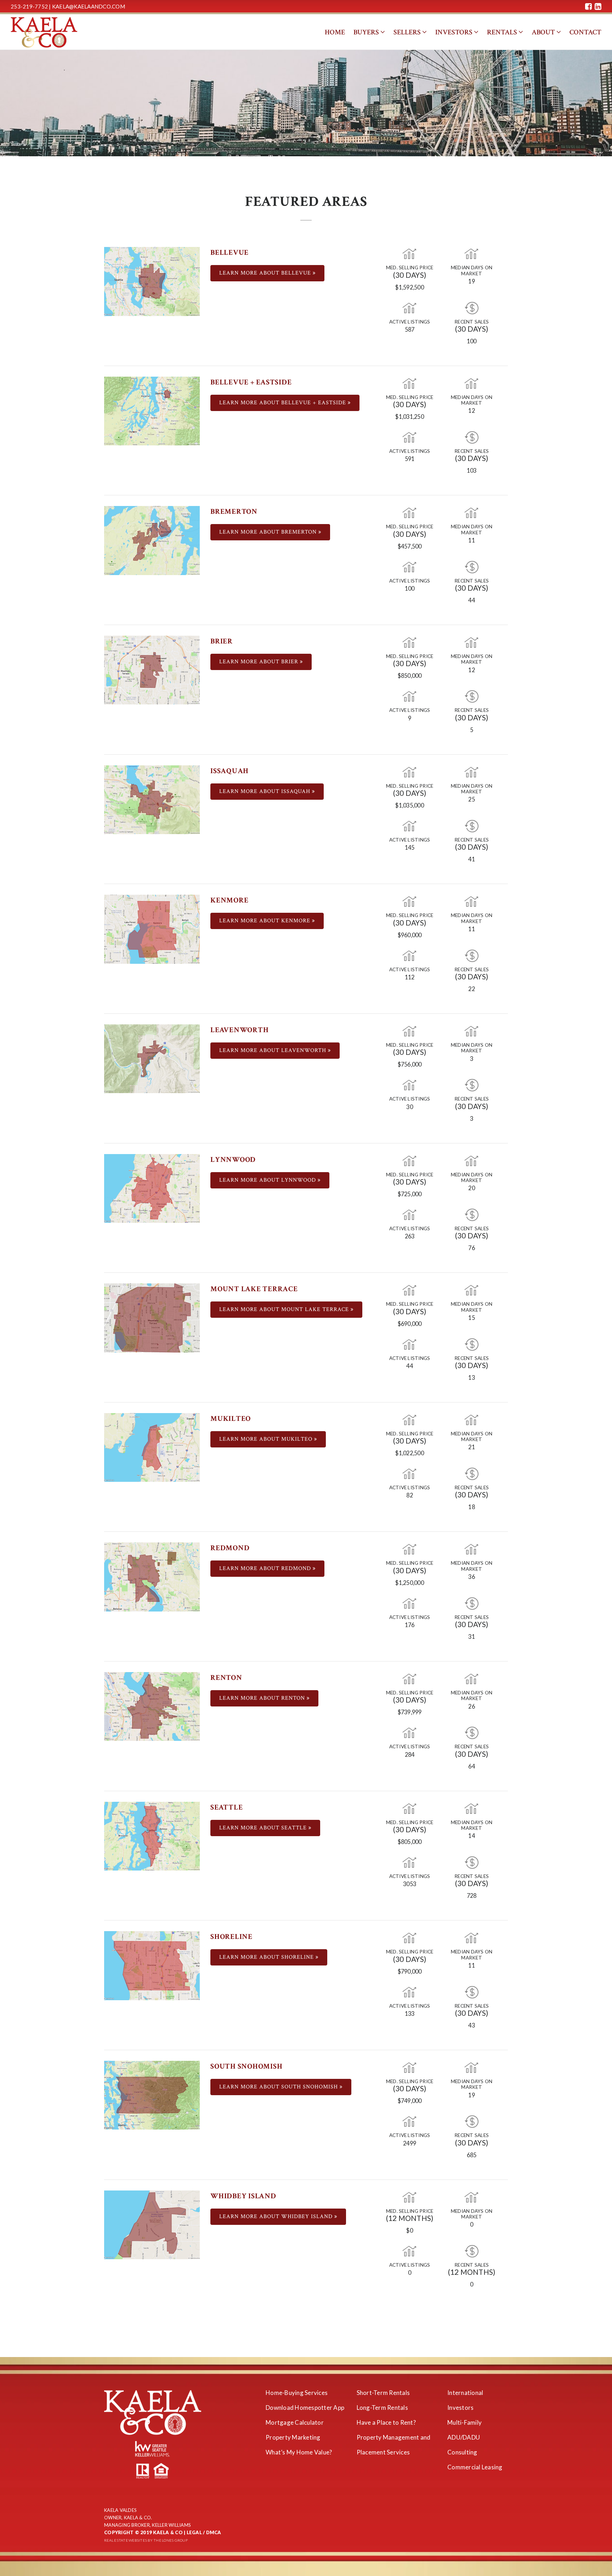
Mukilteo (231, 1419)
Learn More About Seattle (264, 1828)
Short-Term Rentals (383, 2393)
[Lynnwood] (152, 1188)
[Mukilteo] (152, 1447)
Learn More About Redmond (266, 1568)
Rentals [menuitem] (503, 32)
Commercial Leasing (475, 2467)
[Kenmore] (152, 929)
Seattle (226, 1807)
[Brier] (152, 669)
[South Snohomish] (152, 2094)
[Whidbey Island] (152, 2224)
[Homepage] (44, 32)
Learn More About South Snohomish (279, 2087)
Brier (222, 641)
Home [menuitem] (335, 32)
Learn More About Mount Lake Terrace (285, 1309)
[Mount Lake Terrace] (152, 1317)
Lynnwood (233, 1160)
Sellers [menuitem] (408, 32)
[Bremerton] (152, 540)
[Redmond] (152, 1576)
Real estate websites (126, 2540)
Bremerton (234, 511)
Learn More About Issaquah (266, 791)
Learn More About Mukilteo (267, 1439)
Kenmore (229, 900)
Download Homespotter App (305, 2408)
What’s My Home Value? (299, 2452)
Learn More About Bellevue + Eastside (284, 403)
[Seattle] (152, 1835)
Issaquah (229, 771)
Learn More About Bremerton (269, 532)
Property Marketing (293, 2437)
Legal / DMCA (204, 2532)
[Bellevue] (152, 280)
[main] (306, 1203)
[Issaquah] (152, 799)
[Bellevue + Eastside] (152, 410)
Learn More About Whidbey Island (277, 2217)
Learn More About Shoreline (267, 1957)
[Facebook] (588, 6)
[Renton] (152, 1706)
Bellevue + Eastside (251, 382)
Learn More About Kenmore (266, 921)
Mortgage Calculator (295, 2422)
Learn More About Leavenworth (274, 1050)
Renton (226, 1678)
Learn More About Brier (260, 662)
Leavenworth (239, 1030)
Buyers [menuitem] (367, 32)
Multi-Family (464, 2422)
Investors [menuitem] (455, 32)
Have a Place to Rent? (386, 2422)
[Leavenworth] (152, 1058)
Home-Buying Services (297, 2393)
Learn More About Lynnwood (268, 1180)
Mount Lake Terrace (254, 1289)
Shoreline (231, 1937)
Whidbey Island (243, 2196)
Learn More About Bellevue (266, 273)
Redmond (230, 1548)
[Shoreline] (152, 1965)
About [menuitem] (544, 32)
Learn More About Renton (263, 1698)
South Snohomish (246, 2066)
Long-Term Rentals (382, 2408)
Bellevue (229, 252)
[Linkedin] (598, 6)
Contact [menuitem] (585, 32)
